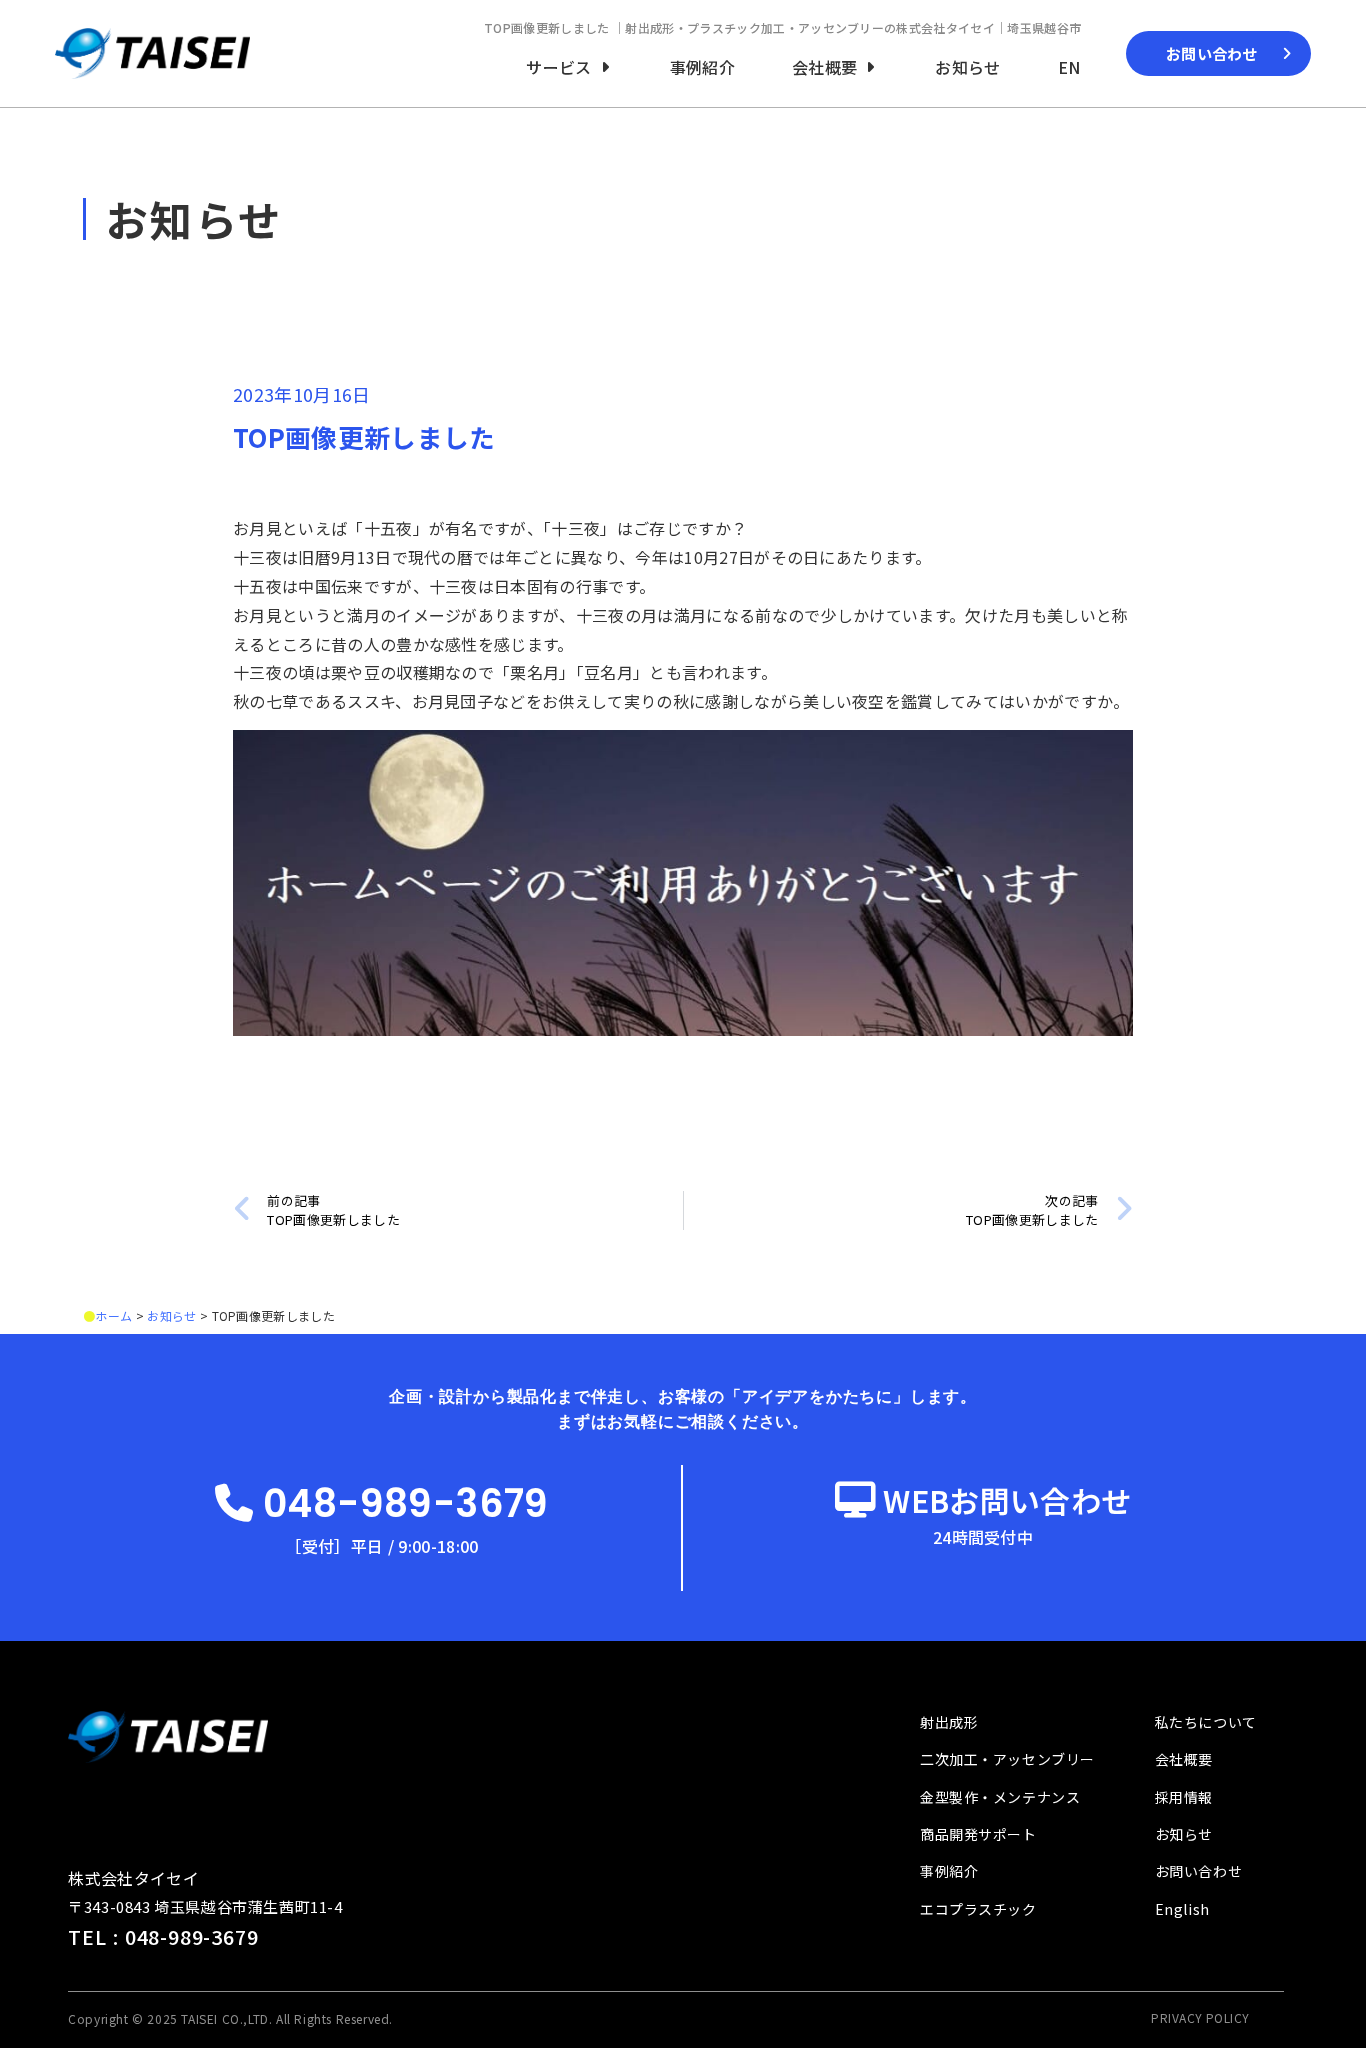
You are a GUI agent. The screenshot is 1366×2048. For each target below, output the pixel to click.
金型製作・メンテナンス (1000, 1797)
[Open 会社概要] (870, 67)
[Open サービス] (605, 67)
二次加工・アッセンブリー (1007, 1759)
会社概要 (1184, 1759)
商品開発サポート (978, 1834)
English (1182, 1909)
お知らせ (171, 1315)
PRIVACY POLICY (1200, 2017)
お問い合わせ (1198, 1871)
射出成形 (949, 1722)
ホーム (113, 1315)
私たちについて (1206, 1722)
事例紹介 (949, 1871)
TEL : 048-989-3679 (163, 1936)
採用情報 (1184, 1797)
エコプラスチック (978, 1909)
